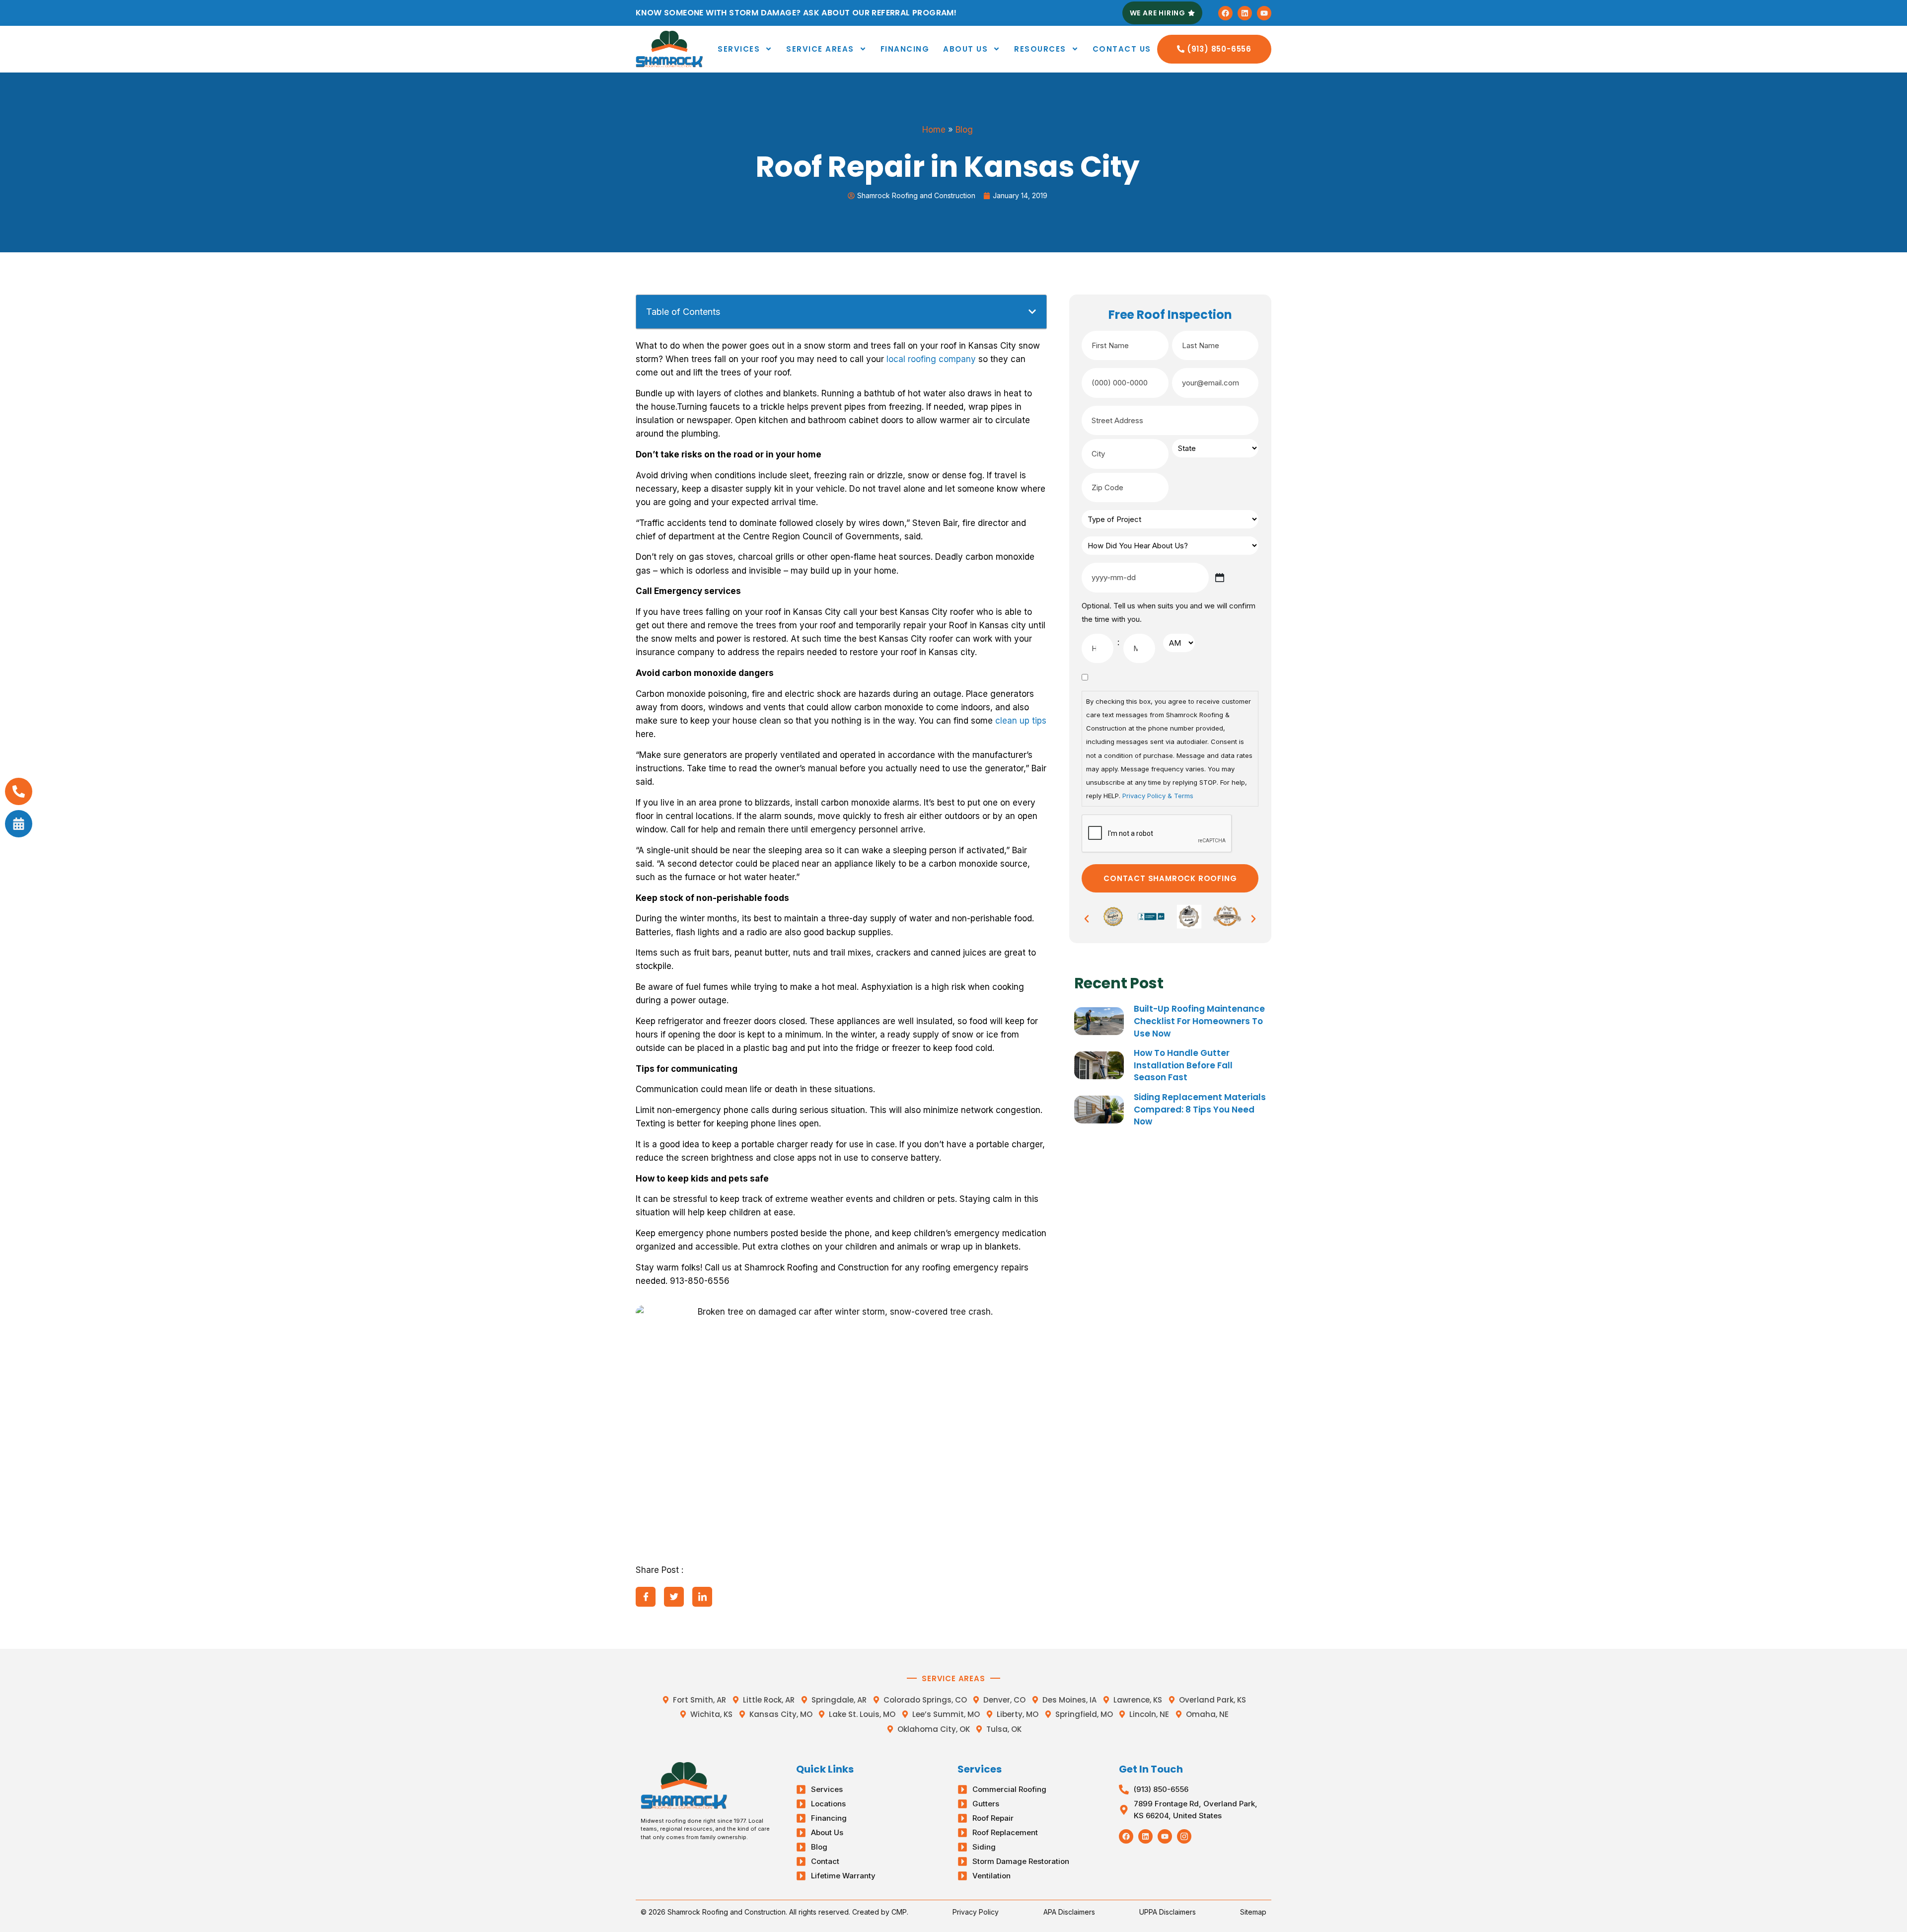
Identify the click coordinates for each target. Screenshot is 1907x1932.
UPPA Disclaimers (1168, 1912)
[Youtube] (1264, 13)
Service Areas (820, 49)
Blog (964, 130)
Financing (905, 49)
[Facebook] (1225, 13)
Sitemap (1253, 1912)
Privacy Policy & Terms (1158, 796)
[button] (1032, 312)
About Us (965, 49)
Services (739, 49)
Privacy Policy (976, 1912)
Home (934, 130)
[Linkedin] (1245, 13)
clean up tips (1021, 721)
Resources (1040, 49)
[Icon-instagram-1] (1184, 1836)
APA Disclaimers (1069, 1912)
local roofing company (931, 359)
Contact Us (1122, 49)
